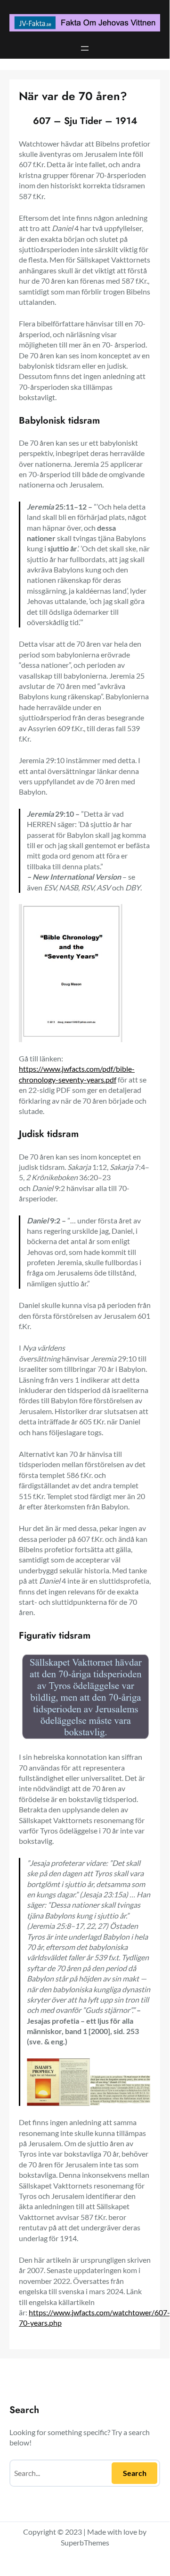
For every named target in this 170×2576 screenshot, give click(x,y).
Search (135, 2473)
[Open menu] (85, 48)
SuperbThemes (85, 2542)
